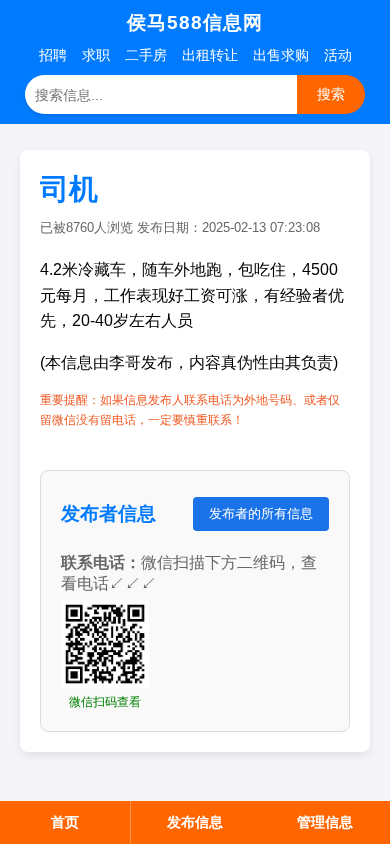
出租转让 (210, 55)
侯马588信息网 (195, 22)
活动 (338, 55)
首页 (65, 822)
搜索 (331, 94)
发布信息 (195, 822)
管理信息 (325, 822)
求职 (96, 55)
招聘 (53, 55)
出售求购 (281, 55)
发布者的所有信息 (261, 513)
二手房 (146, 55)
